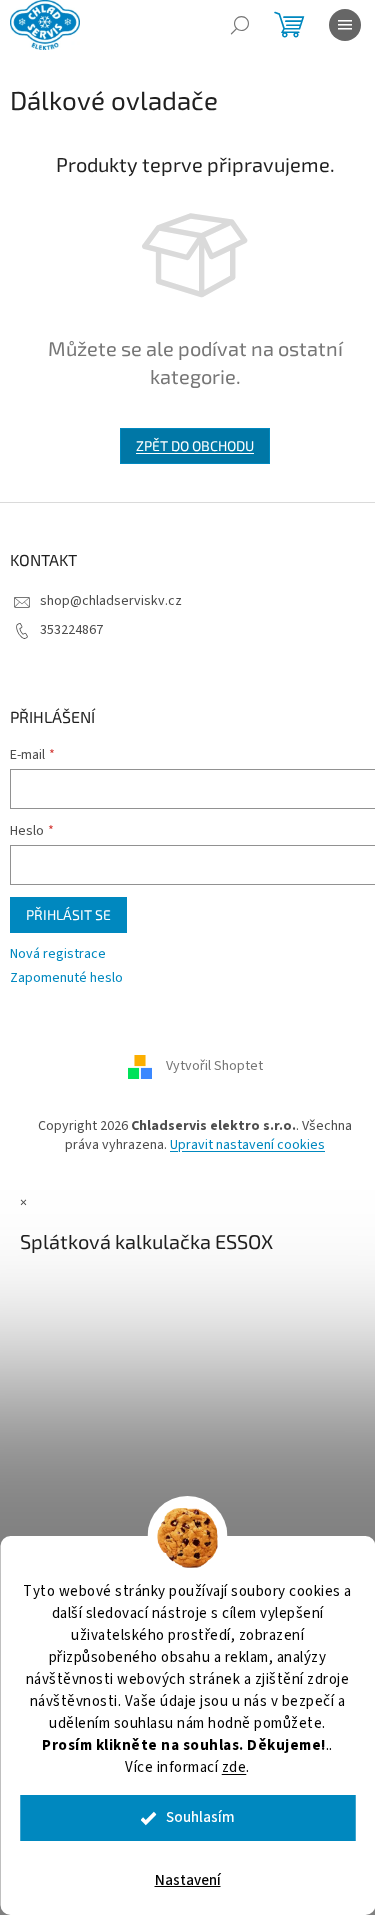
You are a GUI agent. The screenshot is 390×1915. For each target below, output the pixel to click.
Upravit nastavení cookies (247, 1145)
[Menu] (345, 25)
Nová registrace (58, 954)
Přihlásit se (68, 914)
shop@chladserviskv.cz (111, 601)
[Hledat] (240, 25)
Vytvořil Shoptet (214, 1066)
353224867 (71, 630)
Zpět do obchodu (195, 445)
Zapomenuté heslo (66, 978)
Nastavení (188, 1880)
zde (234, 1767)
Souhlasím (200, 1817)
